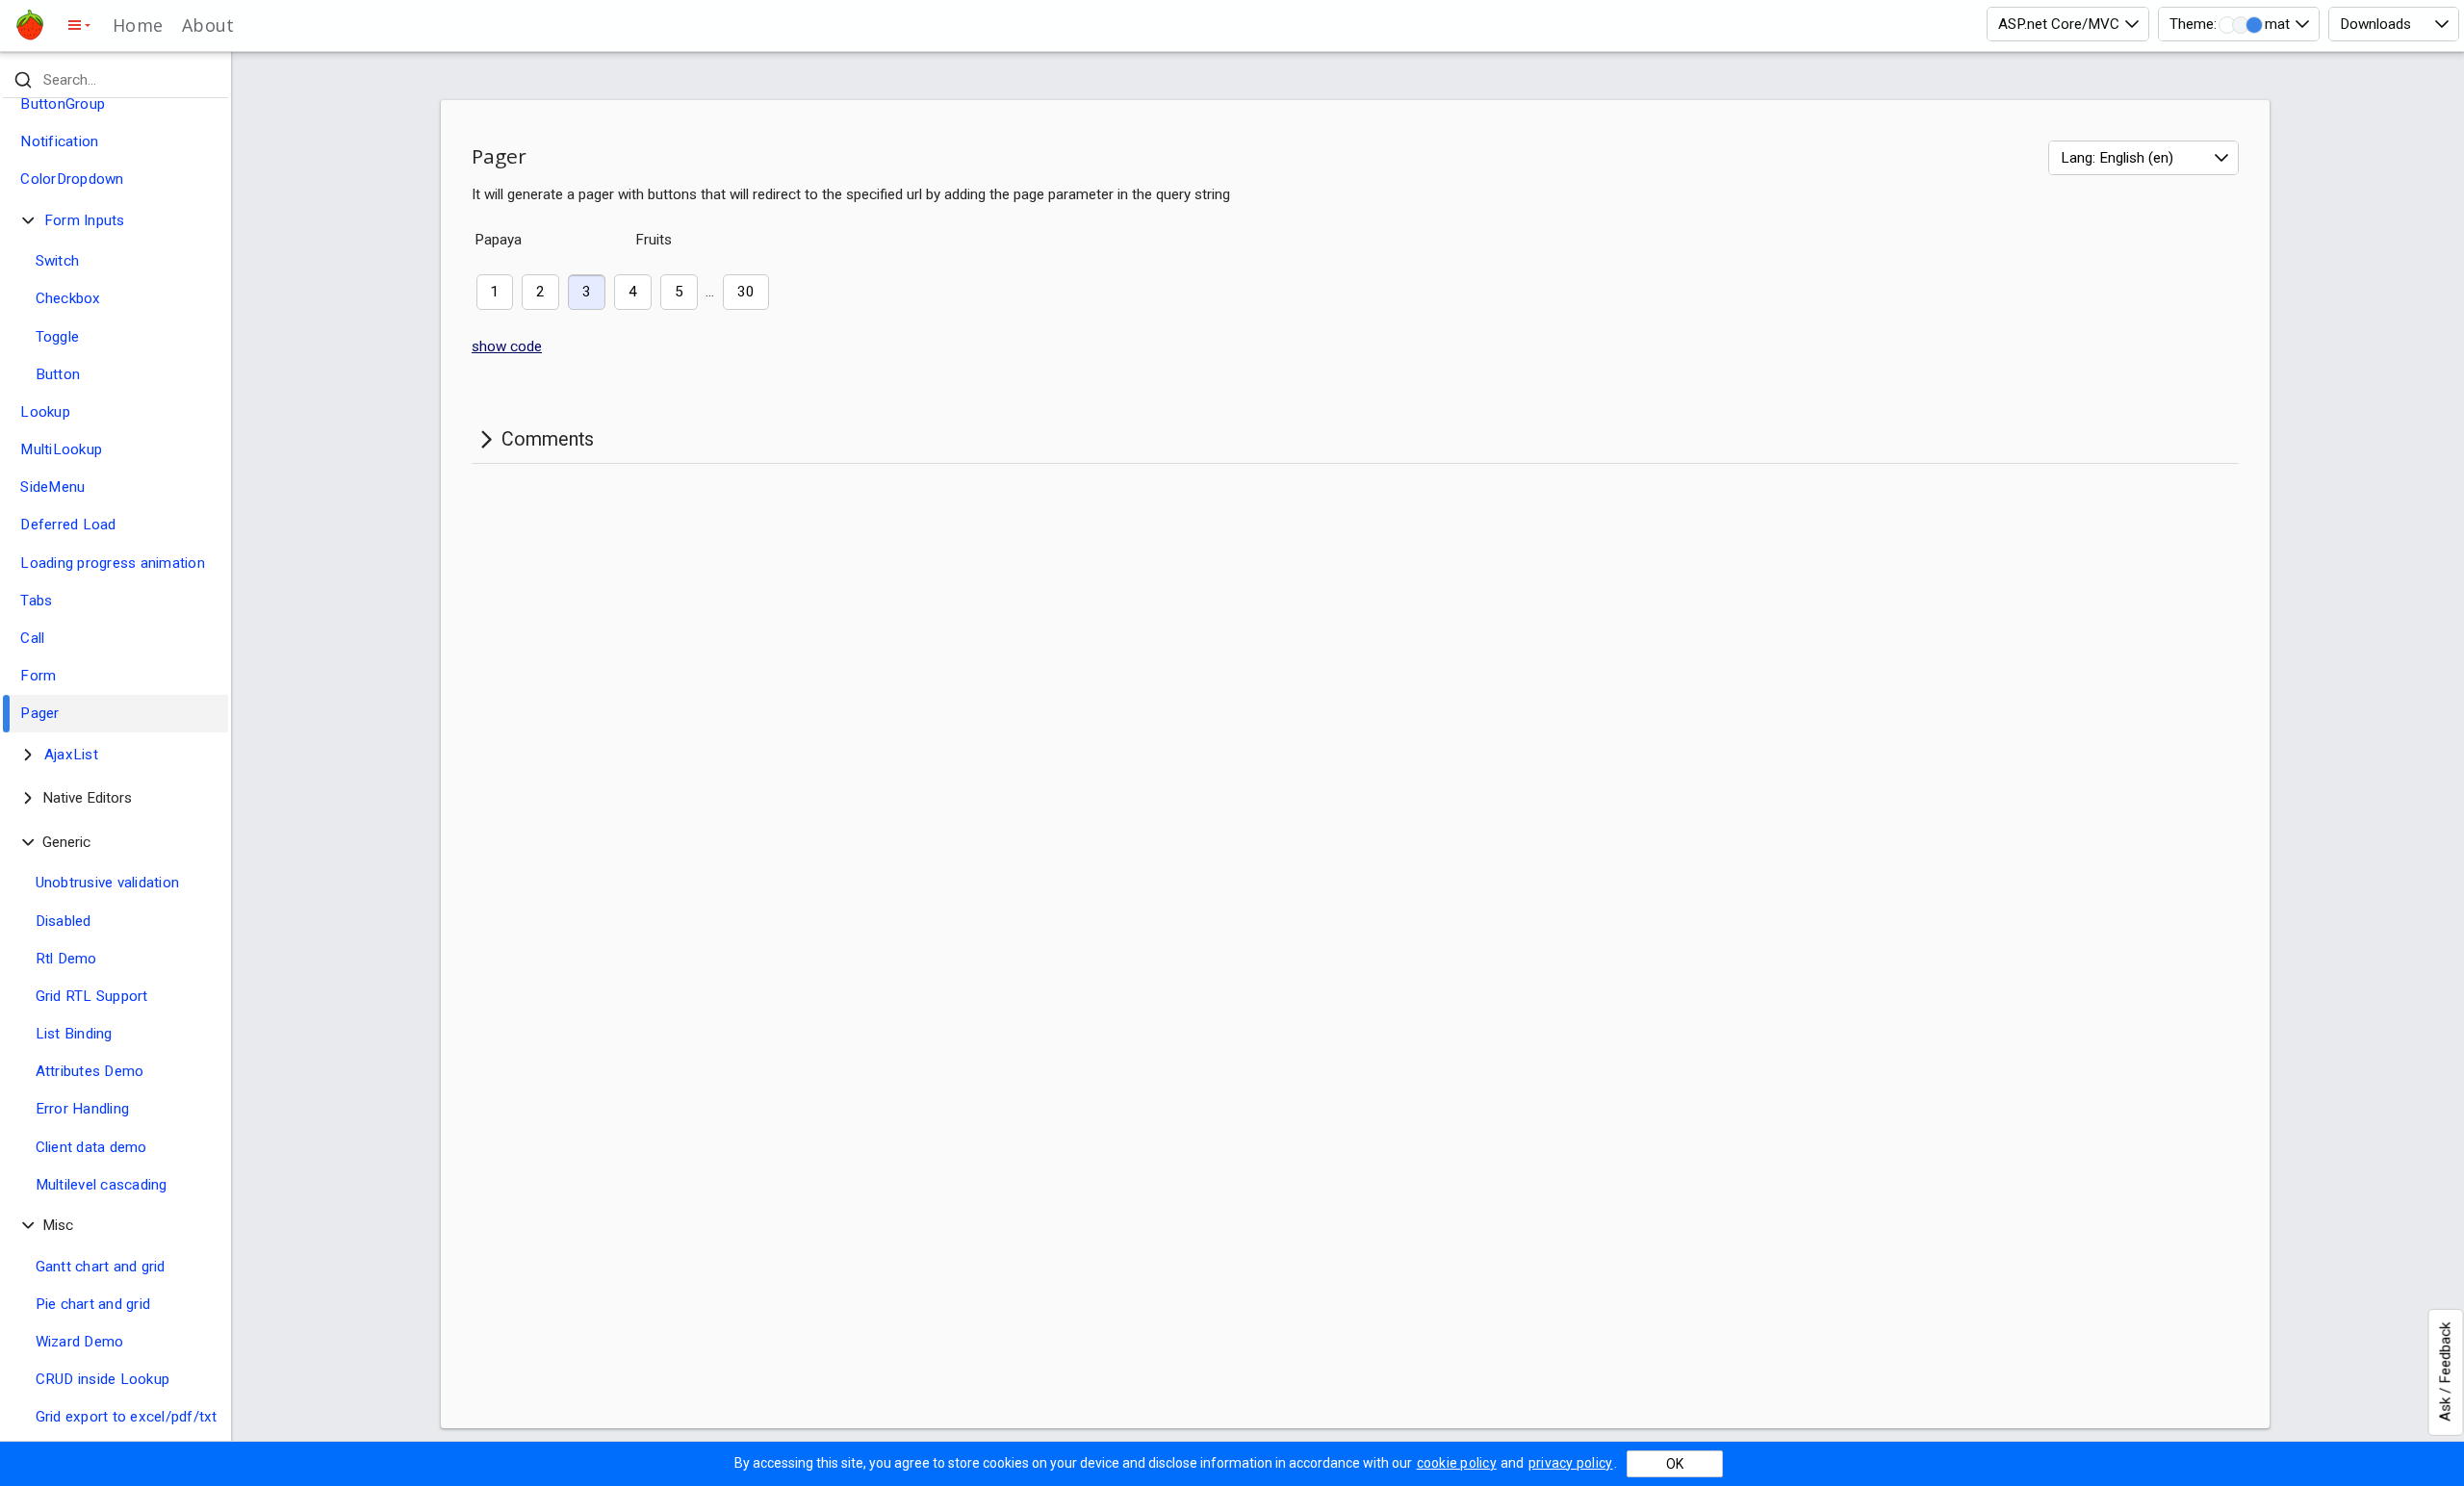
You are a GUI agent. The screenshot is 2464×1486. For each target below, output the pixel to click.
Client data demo (91, 1147)
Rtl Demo (66, 959)
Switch (58, 261)
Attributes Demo (90, 1071)
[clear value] (211, 80)
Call (32, 638)
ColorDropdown (72, 179)
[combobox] (2068, 24)
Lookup (45, 412)
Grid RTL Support (92, 996)
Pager (39, 713)
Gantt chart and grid (101, 1267)
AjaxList (71, 755)
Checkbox (68, 298)
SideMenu (52, 487)
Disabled (64, 921)
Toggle (58, 337)
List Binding (74, 1034)
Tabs (36, 601)
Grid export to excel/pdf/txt (127, 1417)
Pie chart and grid (93, 1304)
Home (138, 25)
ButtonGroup (63, 104)
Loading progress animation (113, 563)
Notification (59, 141)
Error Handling (83, 1109)
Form (38, 676)
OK (1675, 1464)
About (208, 25)
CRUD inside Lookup (103, 1379)
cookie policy (1457, 1463)
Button (58, 374)
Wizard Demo (80, 1342)
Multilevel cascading (102, 1185)
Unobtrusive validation (108, 883)
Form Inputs (85, 220)
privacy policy (1571, 1463)
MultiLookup (61, 449)
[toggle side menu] (78, 25)
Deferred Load (68, 525)
